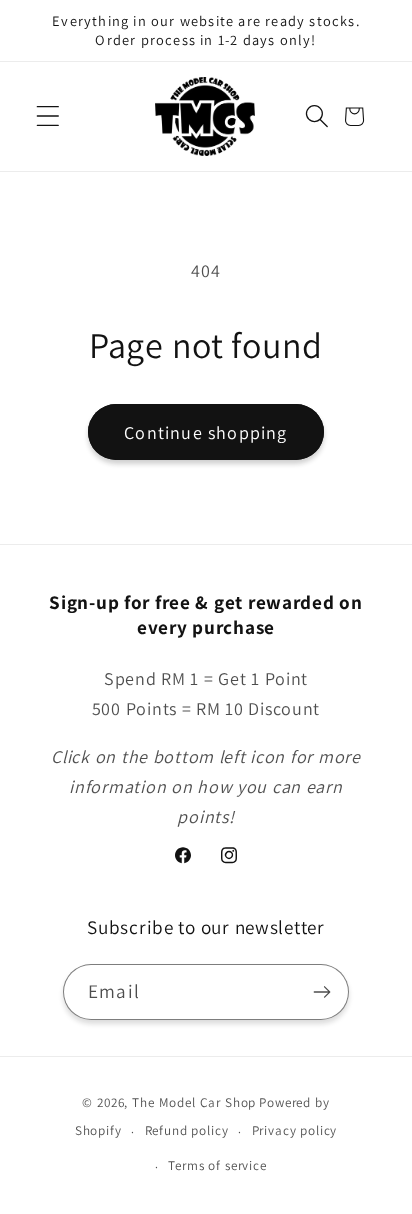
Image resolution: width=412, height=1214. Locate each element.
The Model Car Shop (194, 1102)
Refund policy (187, 1130)
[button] (48, 116)
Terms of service (217, 1165)
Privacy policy (295, 1130)
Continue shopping (205, 432)
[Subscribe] (321, 992)
